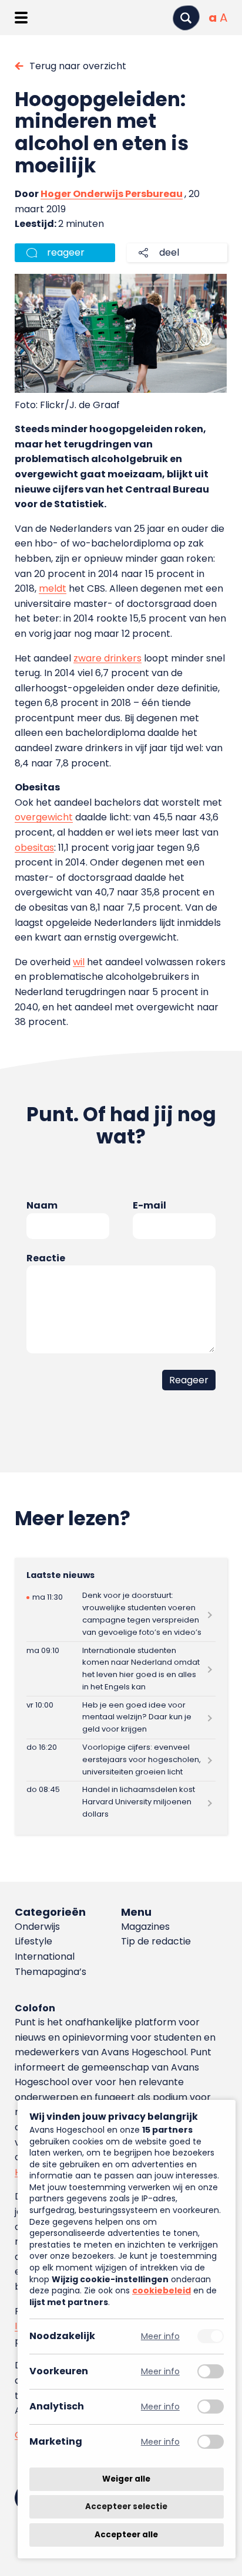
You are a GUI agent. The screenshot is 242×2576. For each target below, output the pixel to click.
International (45, 1956)
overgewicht (44, 817)
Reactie (46, 1258)
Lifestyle (33, 1941)
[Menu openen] (21, 18)
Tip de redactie (156, 1941)
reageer (66, 252)
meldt (53, 588)
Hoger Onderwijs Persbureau (112, 194)
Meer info (160, 2336)
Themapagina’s (51, 1972)
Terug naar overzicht (78, 66)
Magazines (145, 1927)
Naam (42, 1205)
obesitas (34, 848)
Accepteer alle (126, 2535)
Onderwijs (37, 1927)
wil (79, 962)
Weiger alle (126, 2479)
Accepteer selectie (126, 2507)
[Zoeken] (186, 18)
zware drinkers (107, 658)
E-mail (149, 1205)
